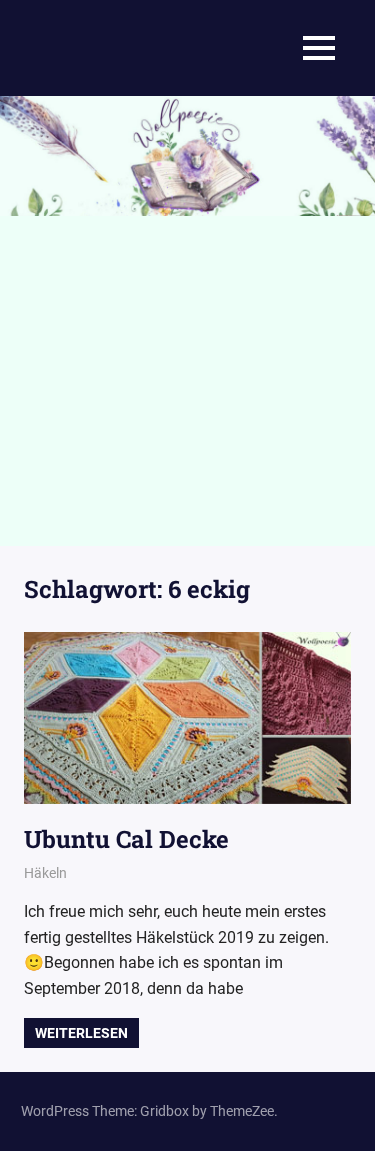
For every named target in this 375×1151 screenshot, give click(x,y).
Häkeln (45, 873)
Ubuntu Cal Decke (126, 839)
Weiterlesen (81, 1033)
